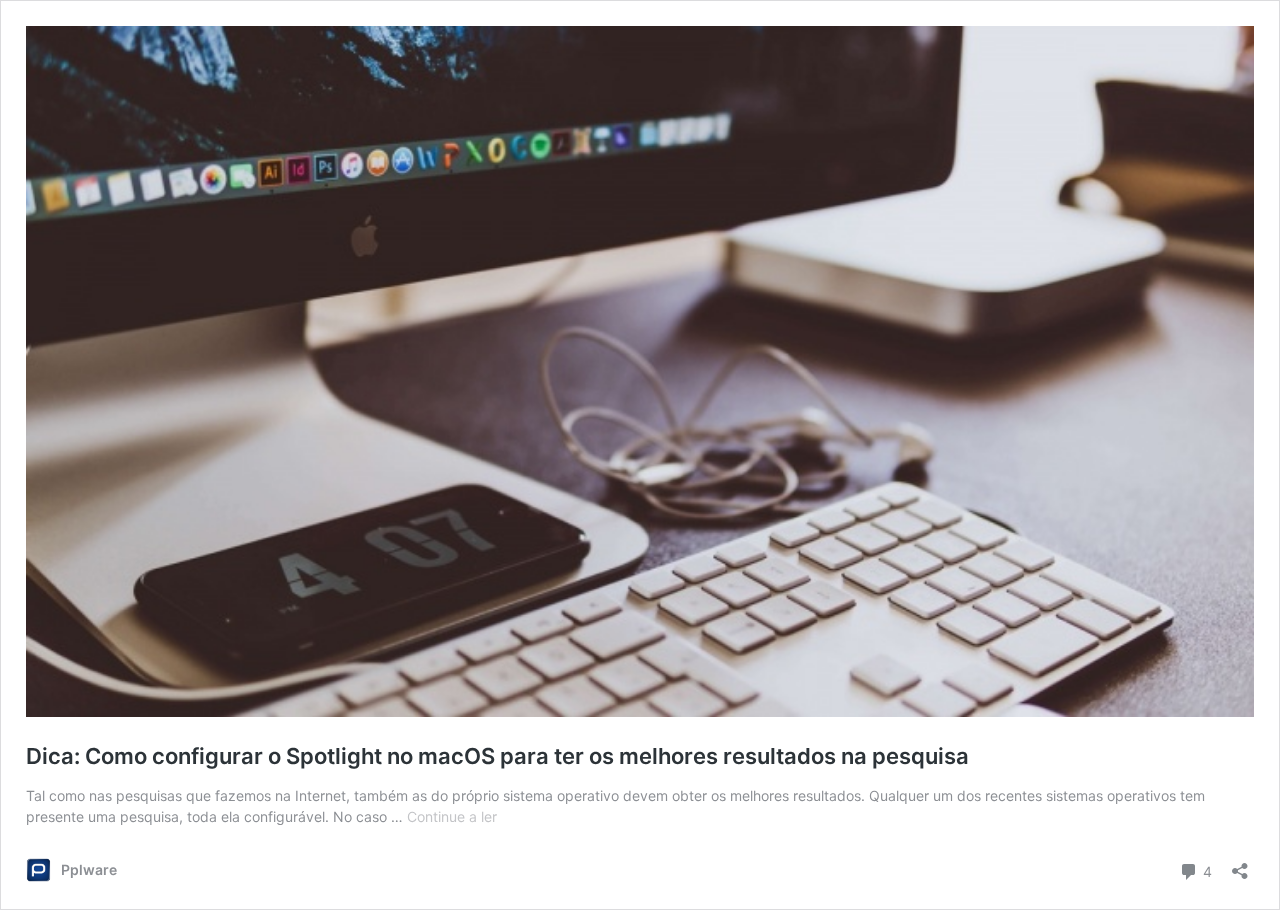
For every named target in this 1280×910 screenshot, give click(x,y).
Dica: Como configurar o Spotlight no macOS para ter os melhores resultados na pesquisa (497, 756)
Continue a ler (452, 816)
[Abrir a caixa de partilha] (1240, 864)
